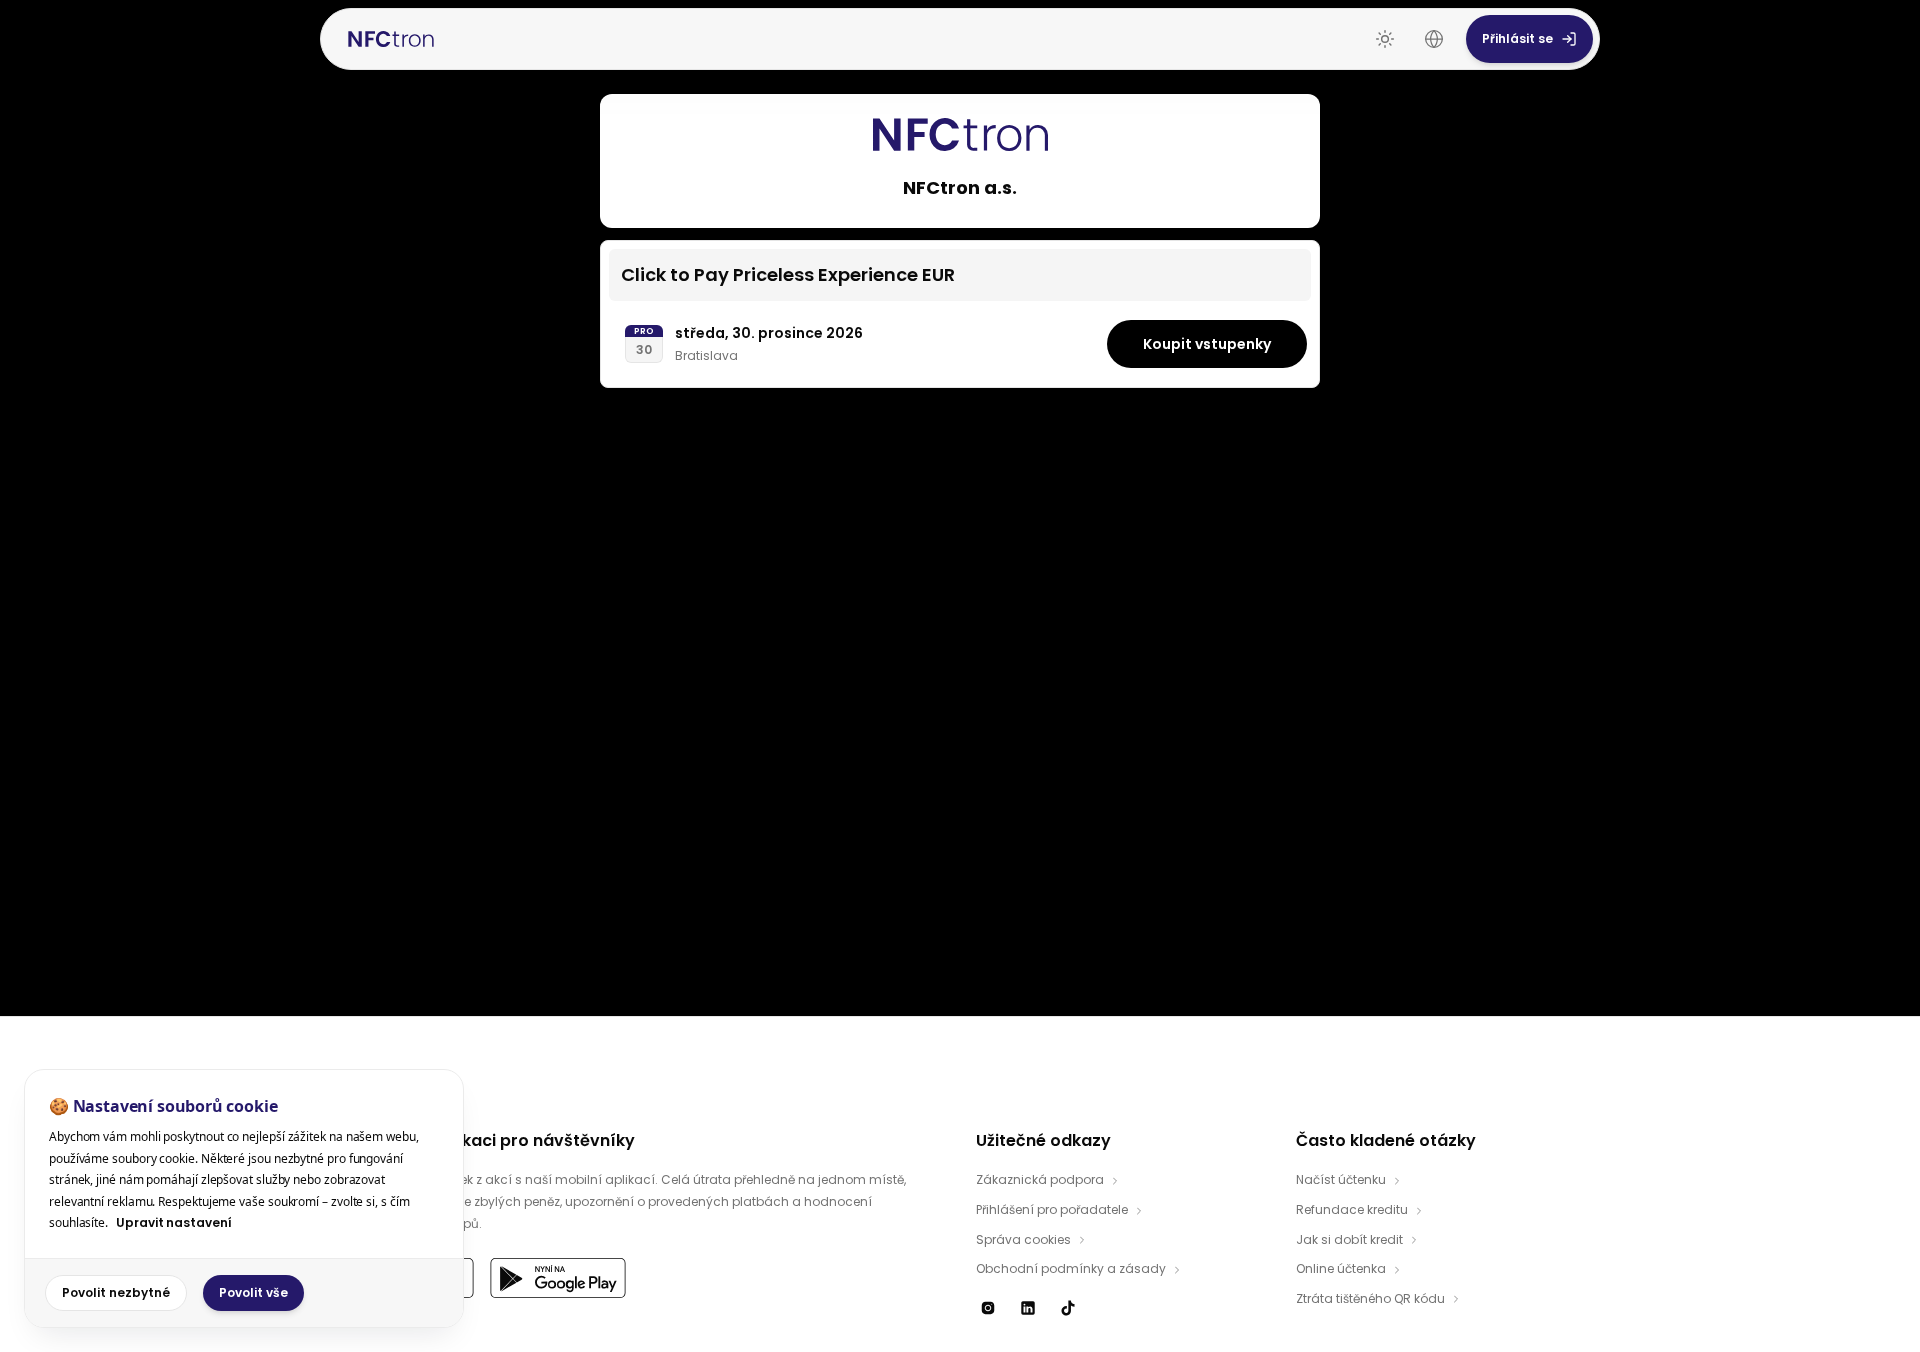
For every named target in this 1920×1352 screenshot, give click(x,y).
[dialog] (244, 1198)
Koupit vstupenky (1207, 344)
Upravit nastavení (174, 1222)
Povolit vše (253, 1292)
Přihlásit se (1517, 38)
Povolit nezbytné (116, 1292)
